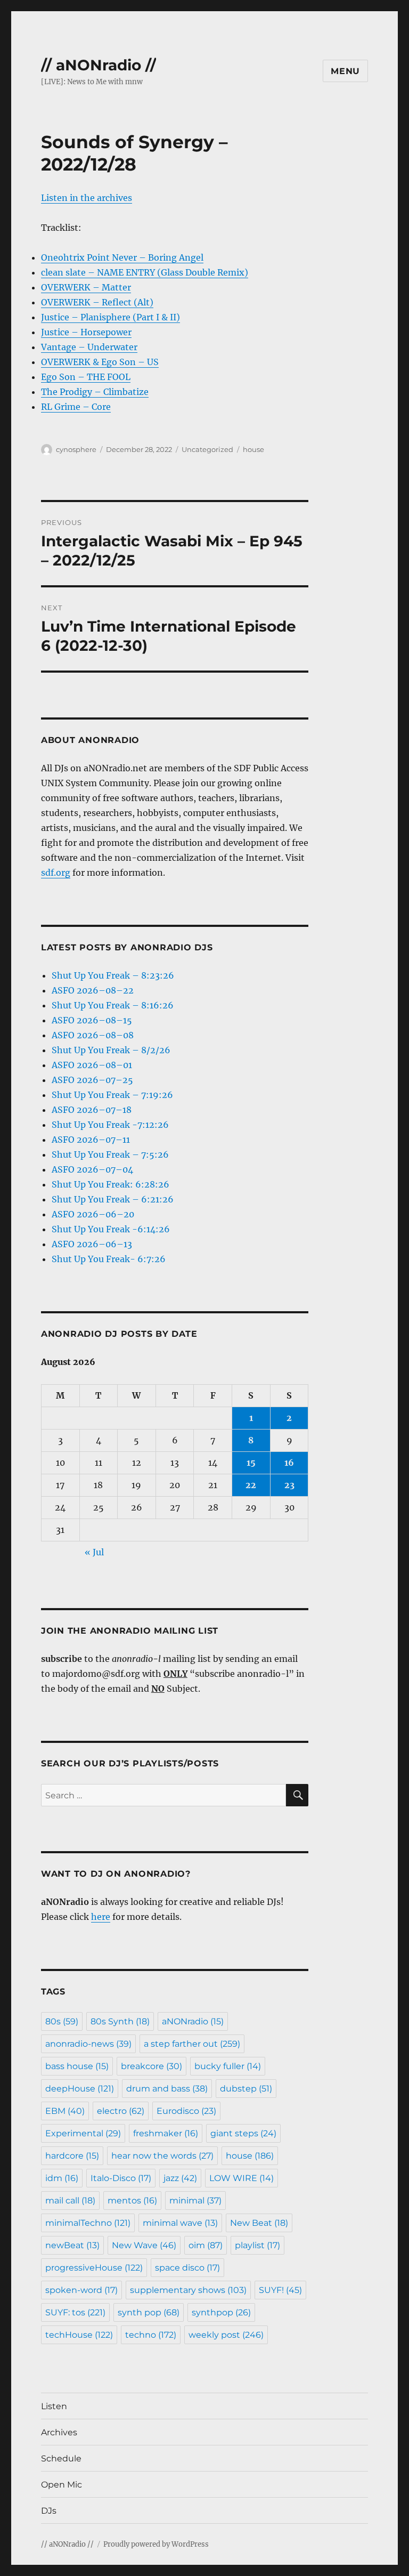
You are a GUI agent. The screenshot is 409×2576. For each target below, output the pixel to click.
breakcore (152, 2066)
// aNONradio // (99, 65)
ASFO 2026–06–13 (92, 1244)
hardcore (72, 2156)
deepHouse (80, 2089)
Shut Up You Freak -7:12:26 (110, 1125)
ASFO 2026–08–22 (93, 990)
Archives (59, 2432)
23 (289, 1485)
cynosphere (76, 449)
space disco (187, 2268)
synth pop (149, 2312)
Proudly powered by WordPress (156, 2544)
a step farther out (192, 2044)
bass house (77, 2066)
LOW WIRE (242, 2178)
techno (151, 2335)
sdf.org (56, 873)
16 (289, 1463)
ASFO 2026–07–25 (92, 1080)
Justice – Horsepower (86, 332)
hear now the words (162, 2156)
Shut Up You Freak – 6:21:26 (113, 1199)
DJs (49, 2511)
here (101, 1917)
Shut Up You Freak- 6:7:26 (109, 1259)
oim (206, 2245)
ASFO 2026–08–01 (92, 1065)
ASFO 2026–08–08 (93, 1035)
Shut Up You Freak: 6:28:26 (111, 1184)
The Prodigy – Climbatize (95, 392)
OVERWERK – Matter (86, 287)
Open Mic (62, 2485)
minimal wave (180, 2223)
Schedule (61, 2458)
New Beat (259, 2223)
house (253, 449)
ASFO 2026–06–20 (93, 1214)
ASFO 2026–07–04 (92, 1169)
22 (251, 1485)
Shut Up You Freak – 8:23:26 (113, 975)
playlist (257, 2245)
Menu (345, 71)
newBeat (72, 2245)
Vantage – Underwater (89, 347)
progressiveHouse (94, 2268)
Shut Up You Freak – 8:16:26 (113, 1005)
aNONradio (193, 2021)
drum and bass (167, 2089)
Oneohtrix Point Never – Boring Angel (122, 257)
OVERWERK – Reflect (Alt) (97, 302)
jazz (180, 2178)
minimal (195, 2200)
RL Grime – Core (76, 407)
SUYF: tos (75, 2312)
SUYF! (280, 2290)
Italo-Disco (121, 2178)
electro (121, 2111)
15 (251, 1463)
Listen (54, 2406)
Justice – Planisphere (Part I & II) (111, 317)
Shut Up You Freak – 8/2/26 (111, 1050)
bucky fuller (228, 2066)
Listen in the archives (87, 198)
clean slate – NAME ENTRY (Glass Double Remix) (145, 272)
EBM (65, 2111)
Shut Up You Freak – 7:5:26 (110, 1154)
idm (62, 2178)
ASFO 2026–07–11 (91, 1140)
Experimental (83, 2133)
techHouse (79, 2335)
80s (62, 2021)
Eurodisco (186, 2111)
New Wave (144, 2245)
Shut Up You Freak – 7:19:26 (112, 1095)
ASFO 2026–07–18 (92, 1110)
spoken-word (81, 2290)
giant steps (243, 2133)
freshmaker (166, 2133)
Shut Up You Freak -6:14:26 (111, 1229)
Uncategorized (207, 449)
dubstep (246, 2089)
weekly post (226, 2335)
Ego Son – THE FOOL (86, 377)
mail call (70, 2200)
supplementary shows (188, 2290)
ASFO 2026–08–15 (92, 1020)
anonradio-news (88, 2044)
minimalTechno (88, 2223)
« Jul (94, 1552)
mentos (132, 2200)
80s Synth (120, 2021)
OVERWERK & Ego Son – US (100, 362)
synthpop (221, 2312)
